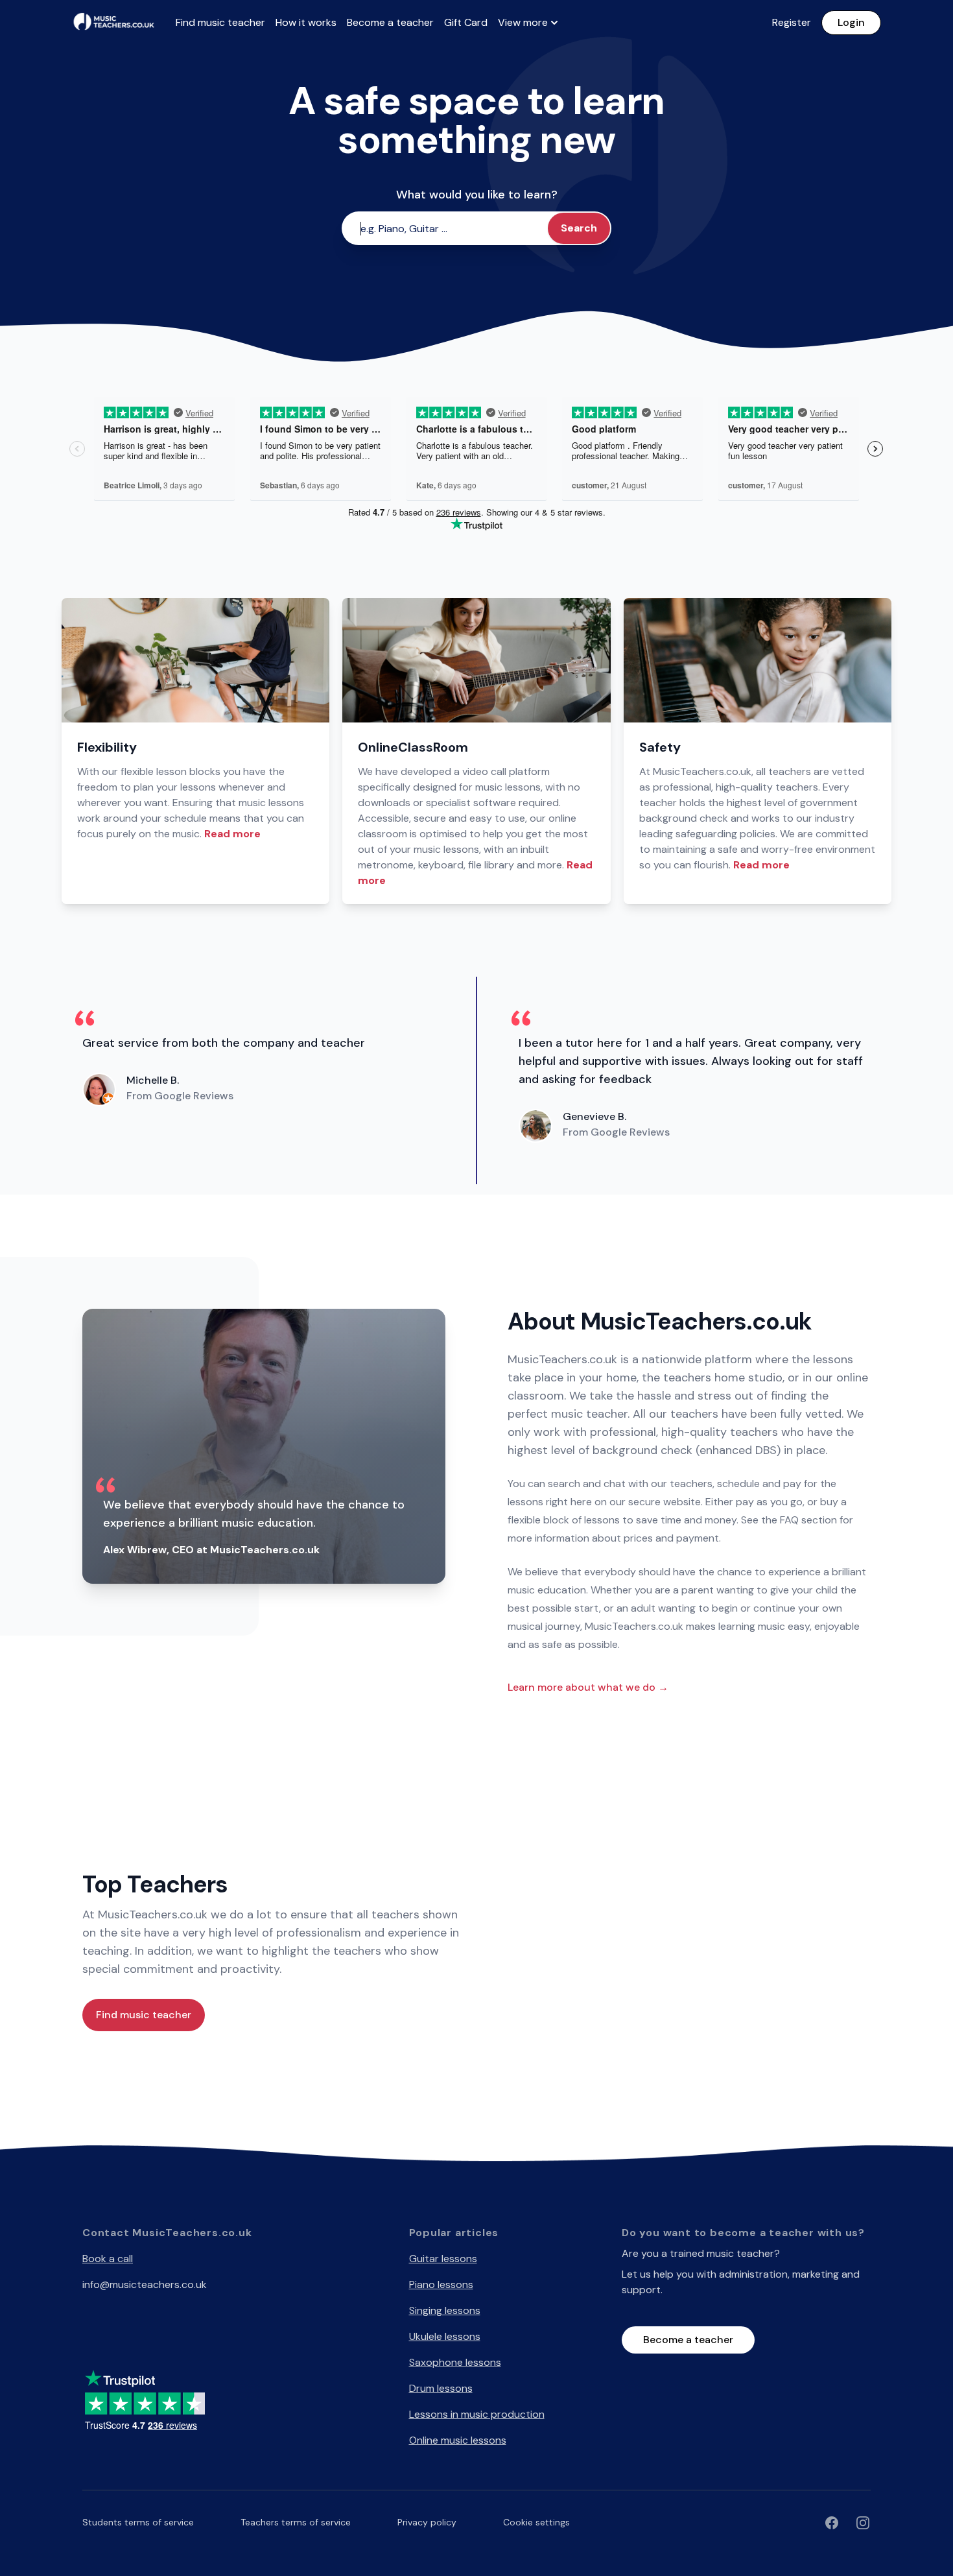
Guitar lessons (443, 2259)
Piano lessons (441, 2284)
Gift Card (466, 22)
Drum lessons (441, 2388)
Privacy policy (427, 2522)
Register (792, 22)
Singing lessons (445, 2310)
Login (851, 22)
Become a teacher (390, 22)
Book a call (108, 2259)
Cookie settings (536, 2522)
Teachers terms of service (296, 2522)
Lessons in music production (477, 2414)
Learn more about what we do (588, 1687)
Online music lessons (458, 2440)
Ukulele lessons (445, 2336)
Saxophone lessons (455, 2362)
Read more (232, 834)
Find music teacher (220, 22)
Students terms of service (138, 2522)
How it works (306, 22)
